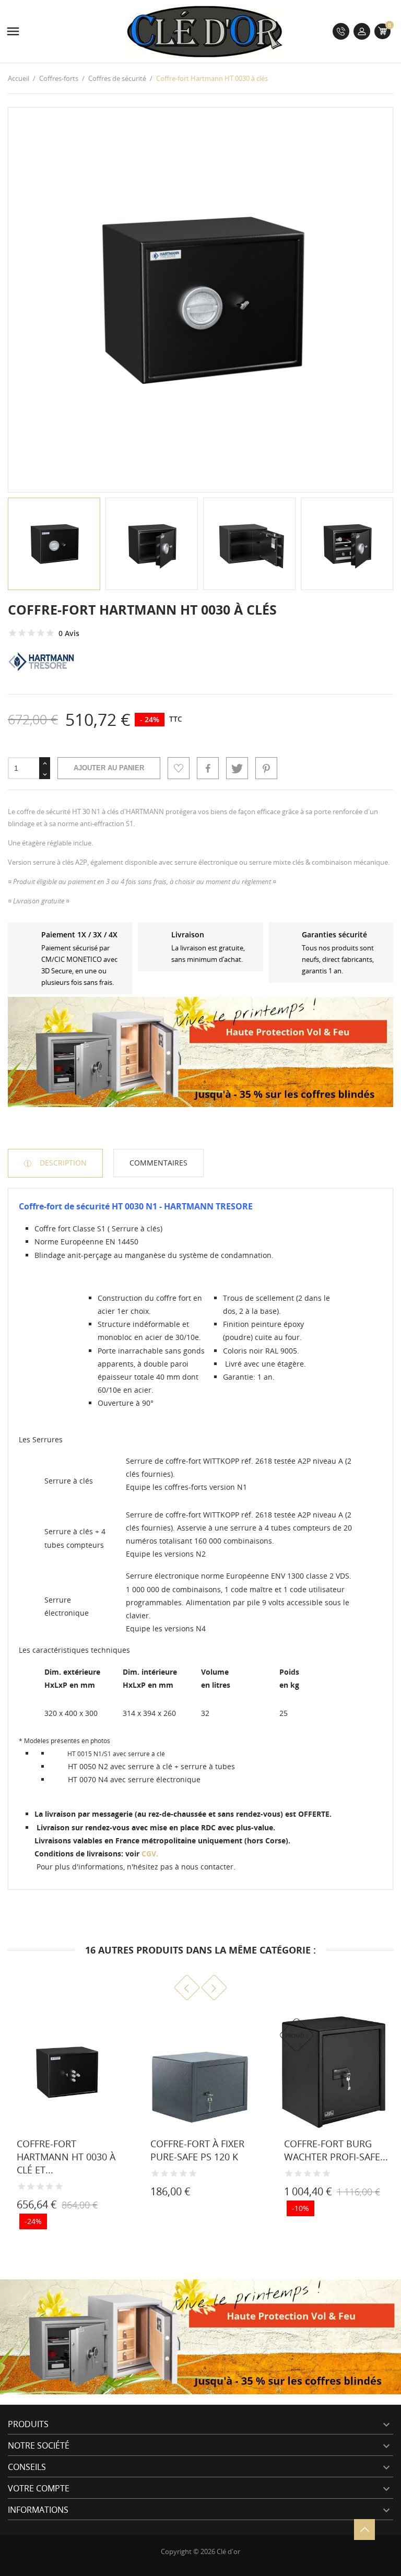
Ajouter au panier (109, 768)
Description (62, 1163)
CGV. (150, 1854)
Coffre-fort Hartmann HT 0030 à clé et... (66, 2157)
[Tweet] (237, 768)
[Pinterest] (266, 768)
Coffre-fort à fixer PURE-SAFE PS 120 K (197, 2150)
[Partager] (208, 768)
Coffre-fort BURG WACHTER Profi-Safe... (336, 2150)
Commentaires (158, 1163)
